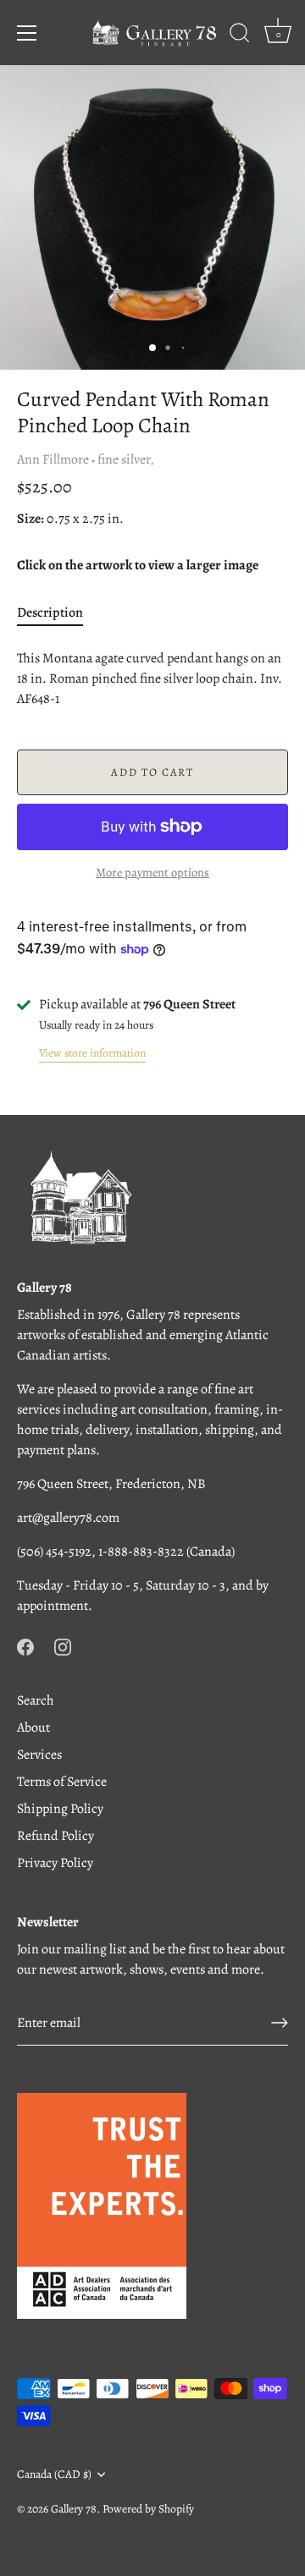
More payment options (152, 872)
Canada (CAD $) (54, 2474)
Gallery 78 (74, 2509)
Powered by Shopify (148, 2509)
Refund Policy (55, 1836)
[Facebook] (25, 1646)
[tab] (58, 612)
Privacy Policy (55, 1863)
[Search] (240, 36)
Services (39, 1755)
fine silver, (126, 459)
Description (50, 612)
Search (36, 1700)
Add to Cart (152, 772)
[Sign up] (280, 2023)
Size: (30, 519)
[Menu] (27, 33)
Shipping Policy (60, 1809)
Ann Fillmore (53, 459)
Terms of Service (62, 1782)
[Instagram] (63, 1646)
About (33, 1727)
